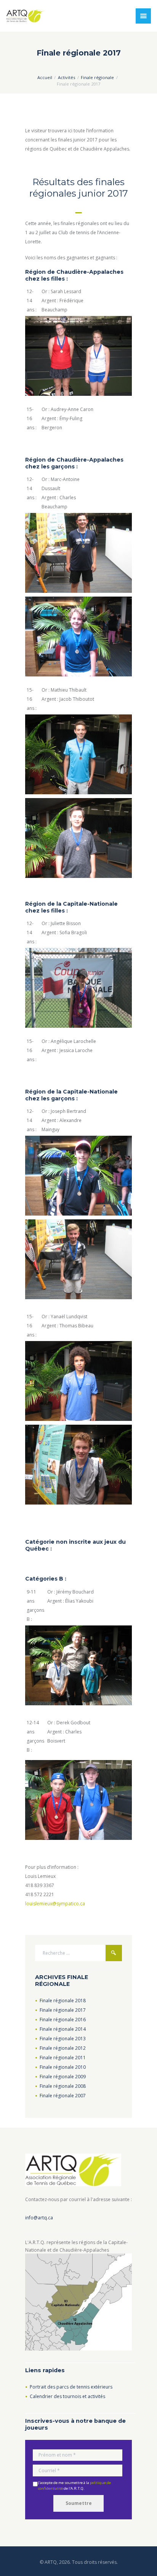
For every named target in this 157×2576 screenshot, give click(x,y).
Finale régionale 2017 (63, 2010)
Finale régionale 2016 (63, 2020)
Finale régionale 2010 (63, 2067)
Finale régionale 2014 (63, 2029)
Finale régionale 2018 (63, 2001)
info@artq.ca (39, 2218)
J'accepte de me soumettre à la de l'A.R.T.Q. (74, 2486)
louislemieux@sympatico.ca (55, 1904)
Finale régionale (97, 77)
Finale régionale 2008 (63, 2086)
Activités (66, 77)
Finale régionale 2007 (63, 2096)
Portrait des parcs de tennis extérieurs (71, 2387)
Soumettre (79, 2503)
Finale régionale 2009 (63, 2077)
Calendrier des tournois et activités (67, 2396)
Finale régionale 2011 (63, 2058)
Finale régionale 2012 (63, 2048)
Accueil (45, 77)
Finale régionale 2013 (63, 2039)
